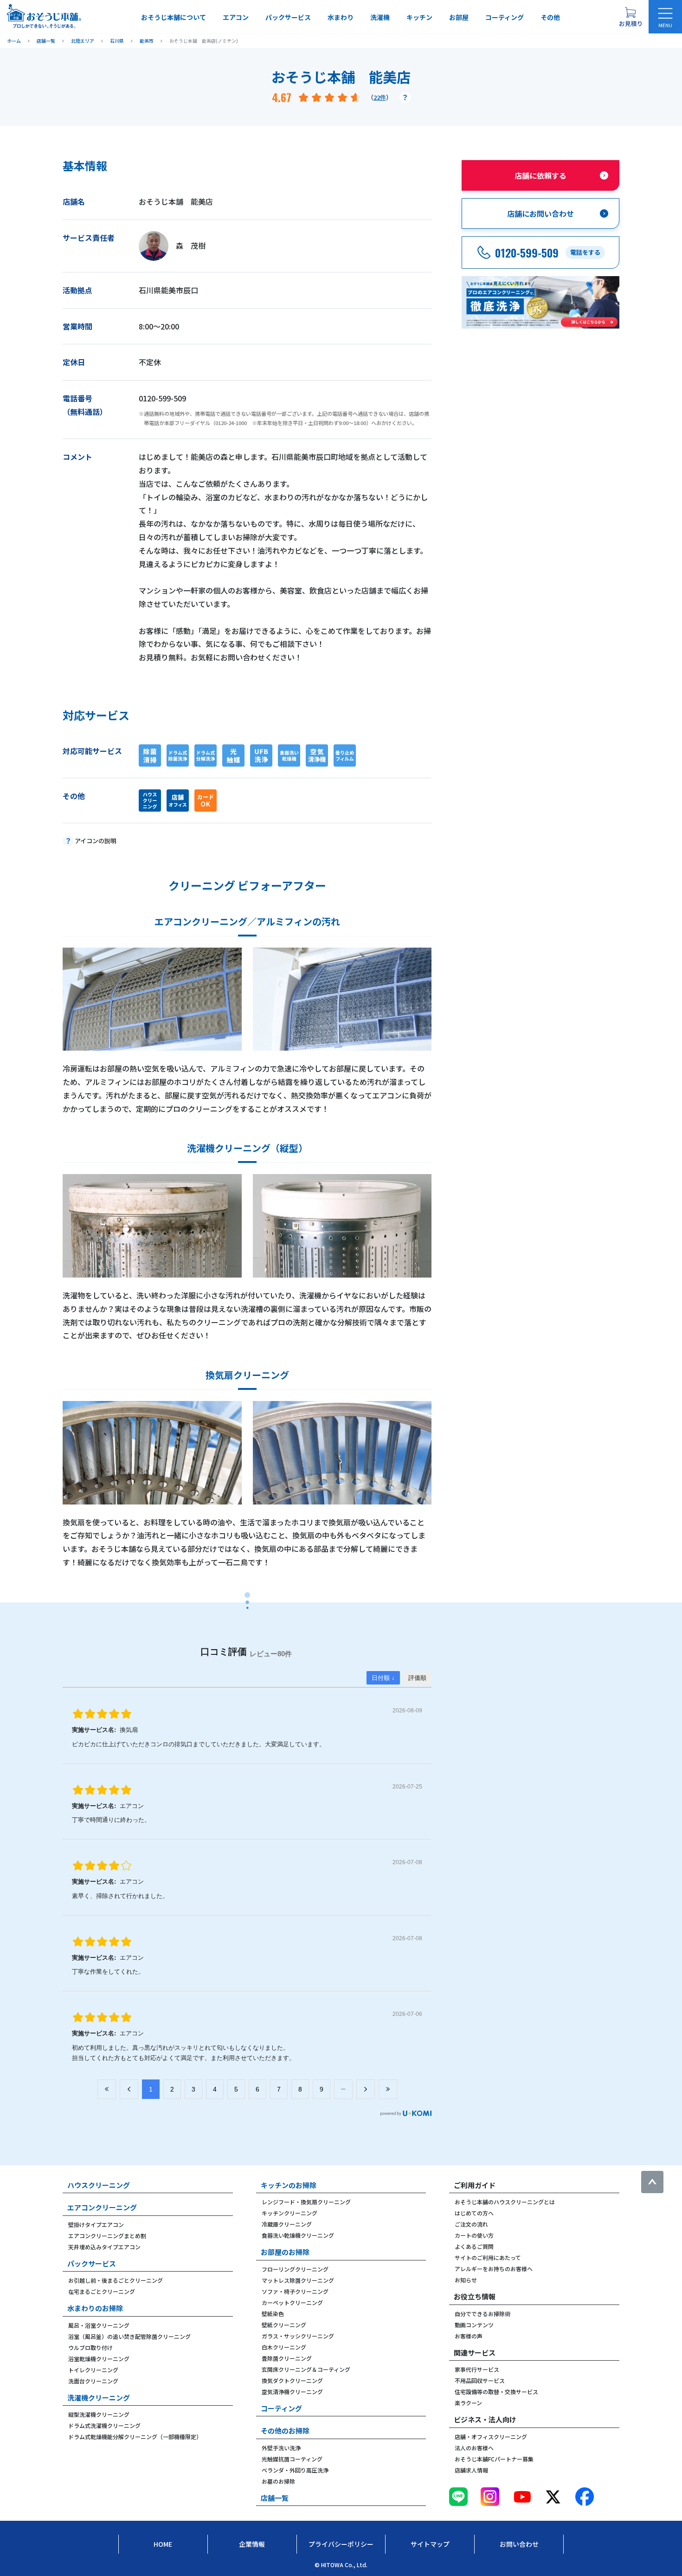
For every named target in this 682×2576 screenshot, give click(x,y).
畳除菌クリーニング (287, 2358)
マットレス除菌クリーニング (298, 2280)
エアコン (236, 17)
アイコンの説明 (96, 841)
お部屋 (459, 17)
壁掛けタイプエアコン (96, 2224)
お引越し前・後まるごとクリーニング (116, 2280)
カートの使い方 (474, 2235)
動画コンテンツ (474, 2325)
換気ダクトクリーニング (292, 2380)
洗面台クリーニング (93, 2381)
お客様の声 (469, 2336)
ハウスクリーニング (99, 2185)
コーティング (505, 17)
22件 (380, 97)
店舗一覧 (275, 2498)
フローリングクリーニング (295, 2269)
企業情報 (252, 2544)
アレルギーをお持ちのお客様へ (494, 2269)
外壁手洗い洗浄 (281, 2448)
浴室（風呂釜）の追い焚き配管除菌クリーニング (129, 2336)
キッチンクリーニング (290, 2213)
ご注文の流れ (471, 2224)
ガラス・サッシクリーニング (298, 2336)
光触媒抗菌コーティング (292, 2459)
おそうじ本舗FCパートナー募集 (494, 2459)
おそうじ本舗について (174, 17)
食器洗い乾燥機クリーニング (298, 2235)
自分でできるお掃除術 (483, 2314)
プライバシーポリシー (341, 2544)
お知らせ (466, 2280)
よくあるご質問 (474, 2246)
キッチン (419, 17)
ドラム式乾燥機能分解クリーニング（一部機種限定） (135, 2437)
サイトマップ (430, 2544)
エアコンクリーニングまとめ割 (107, 2236)
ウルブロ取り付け (90, 2347)
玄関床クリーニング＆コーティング (306, 2369)
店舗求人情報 (471, 2470)
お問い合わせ (519, 2544)
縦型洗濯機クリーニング (99, 2414)
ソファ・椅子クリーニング (295, 2291)
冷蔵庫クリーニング (287, 2224)
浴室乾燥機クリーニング (99, 2359)
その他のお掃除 (285, 2431)
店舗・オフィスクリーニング (491, 2437)
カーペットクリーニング (292, 2302)
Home (163, 2544)
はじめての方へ (474, 2213)
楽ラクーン (468, 2403)
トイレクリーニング (93, 2370)
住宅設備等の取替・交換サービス (496, 2392)
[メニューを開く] (665, 17)
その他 (550, 17)
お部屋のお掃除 (285, 2252)
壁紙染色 (273, 2314)
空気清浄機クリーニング (292, 2392)
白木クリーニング (284, 2347)
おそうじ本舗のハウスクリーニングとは (505, 2202)
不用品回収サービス (480, 2380)
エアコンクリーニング (102, 2207)
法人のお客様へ (474, 2448)
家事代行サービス (477, 2369)
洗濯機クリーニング (99, 2398)
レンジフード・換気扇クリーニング (306, 2202)
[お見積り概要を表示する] (631, 17)
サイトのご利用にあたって (488, 2257)
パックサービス (288, 17)
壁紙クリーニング (284, 2325)
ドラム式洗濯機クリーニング (104, 2425)
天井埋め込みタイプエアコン (104, 2247)
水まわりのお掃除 (95, 2308)
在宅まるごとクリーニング (102, 2291)
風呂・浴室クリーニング (99, 2325)
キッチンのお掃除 (289, 2185)
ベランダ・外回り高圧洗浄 (295, 2470)
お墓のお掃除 (278, 2481)
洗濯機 (380, 17)
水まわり (341, 17)
